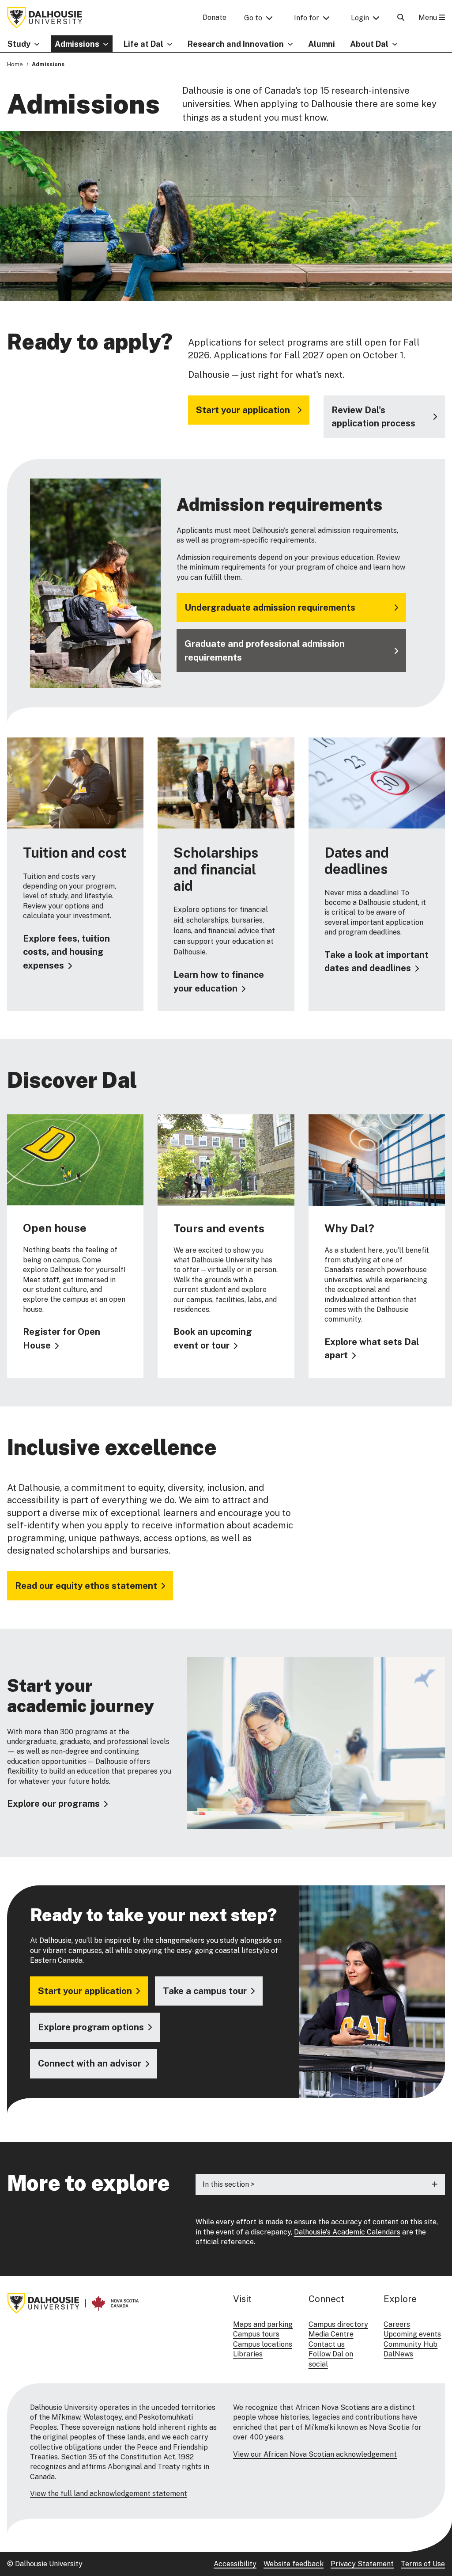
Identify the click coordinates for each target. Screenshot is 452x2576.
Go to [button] (253, 18)
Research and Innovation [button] (236, 44)
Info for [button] (307, 18)
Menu (429, 17)
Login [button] (360, 18)
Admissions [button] (77, 44)
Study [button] (19, 44)
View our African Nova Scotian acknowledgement (315, 2454)
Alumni (322, 44)
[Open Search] (401, 17)
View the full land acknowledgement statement (109, 2494)
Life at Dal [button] (143, 44)
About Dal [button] (369, 44)
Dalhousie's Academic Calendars (347, 2232)
